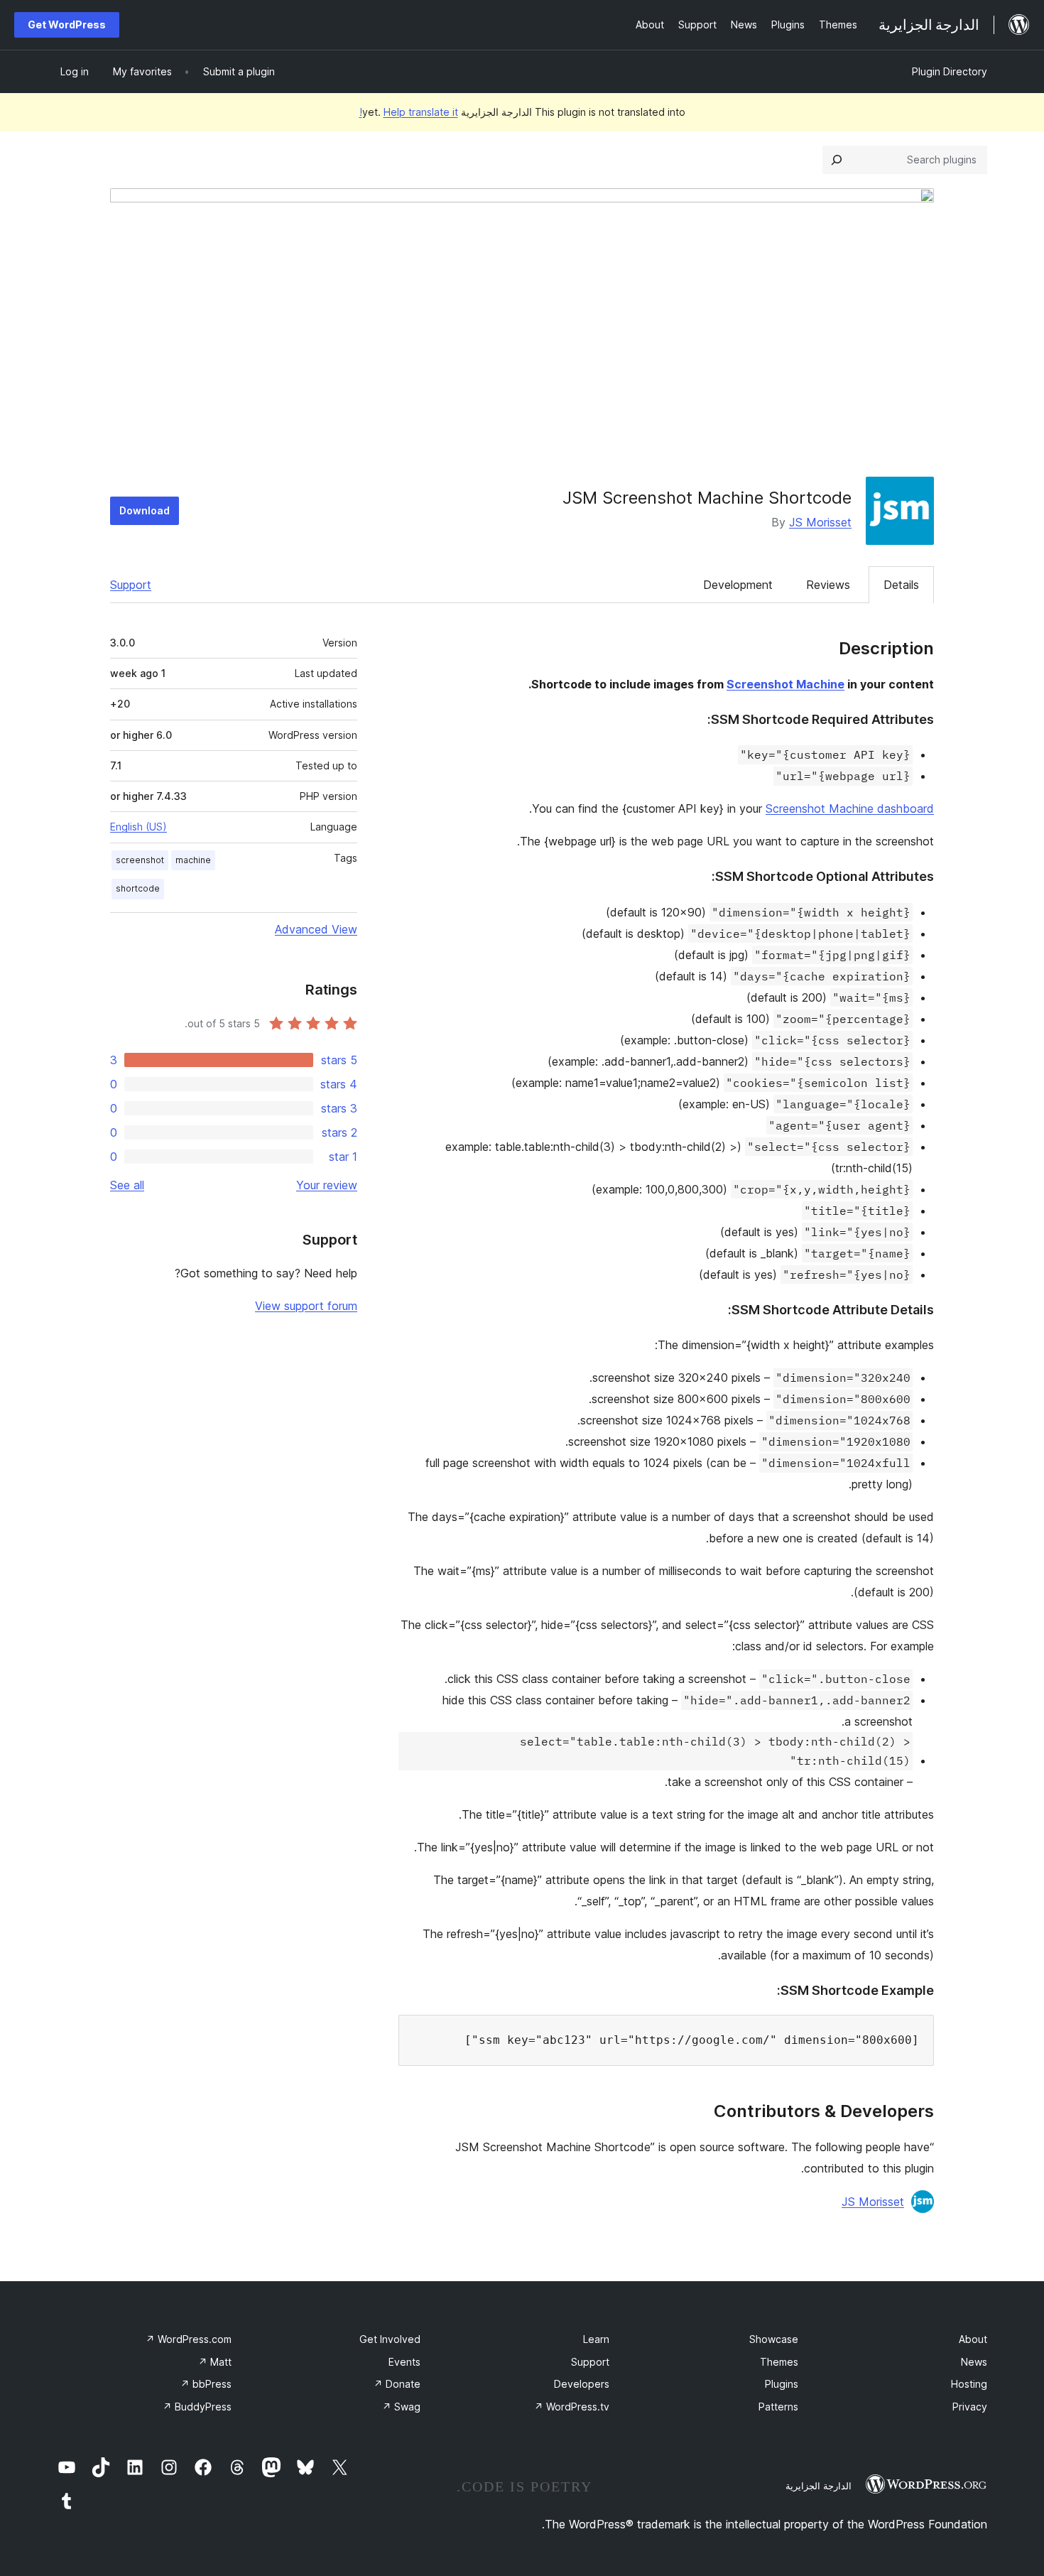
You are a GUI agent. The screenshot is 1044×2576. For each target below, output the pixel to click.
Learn (596, 2339)
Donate (397, 2384)
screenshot (140, 860)
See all (127, 1185)
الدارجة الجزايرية (819, 2486)
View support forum (306, 1306)
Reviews (828, 585)
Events (404, 2362)
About (973, 2339)
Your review (327, 1185)
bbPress (206, 2384)
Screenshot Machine (785, 684)
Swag (401, 2407)
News (974, 2362)
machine (193, 860)
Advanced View (316, 929)
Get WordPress (67, 25)
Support (131, 585)
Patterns (778, 2407)
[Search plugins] (837, 160)
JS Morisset (820, 522)
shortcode (138, 888)
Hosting (969, 2384)
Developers (582, 2384)
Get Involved (390, 2339)
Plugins (782, 2384)
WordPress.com (189, 2339)
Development (738, 585)
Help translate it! (409, 112)
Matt (215, 2362)
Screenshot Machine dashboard (850, 808)
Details (901, 585)
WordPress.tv (572, 2407)
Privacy (970, 2407)
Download (145, 510)
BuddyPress (197, 2407)
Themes (779, 2362)
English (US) (138, 827)
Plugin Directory (950, 71)
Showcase (774, 2339)
